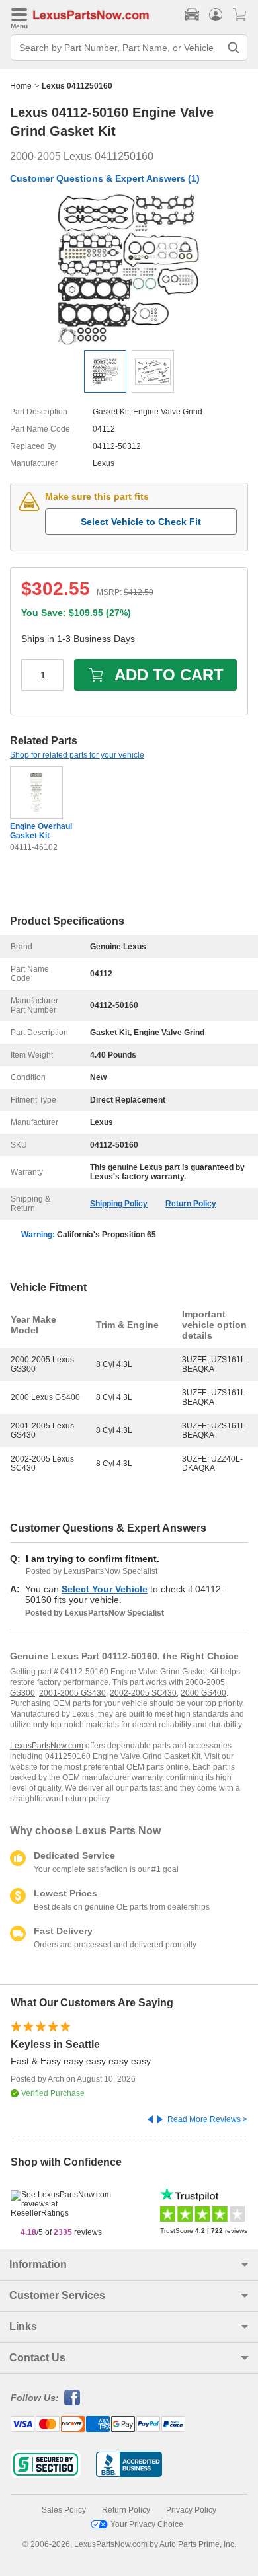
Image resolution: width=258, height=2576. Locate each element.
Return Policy (191, 1204)
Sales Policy (64, 2510)
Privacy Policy (191, 2510)
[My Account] (216, 15)
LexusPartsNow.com (47, 1746)
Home (21, 86)
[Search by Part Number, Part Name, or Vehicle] (234, 48)
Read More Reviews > (207, 2119)
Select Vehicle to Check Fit (141, 522)
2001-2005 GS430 (72, 1693)
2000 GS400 (203, 1693)
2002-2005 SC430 (143, 1693)
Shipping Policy (119, 1204)
